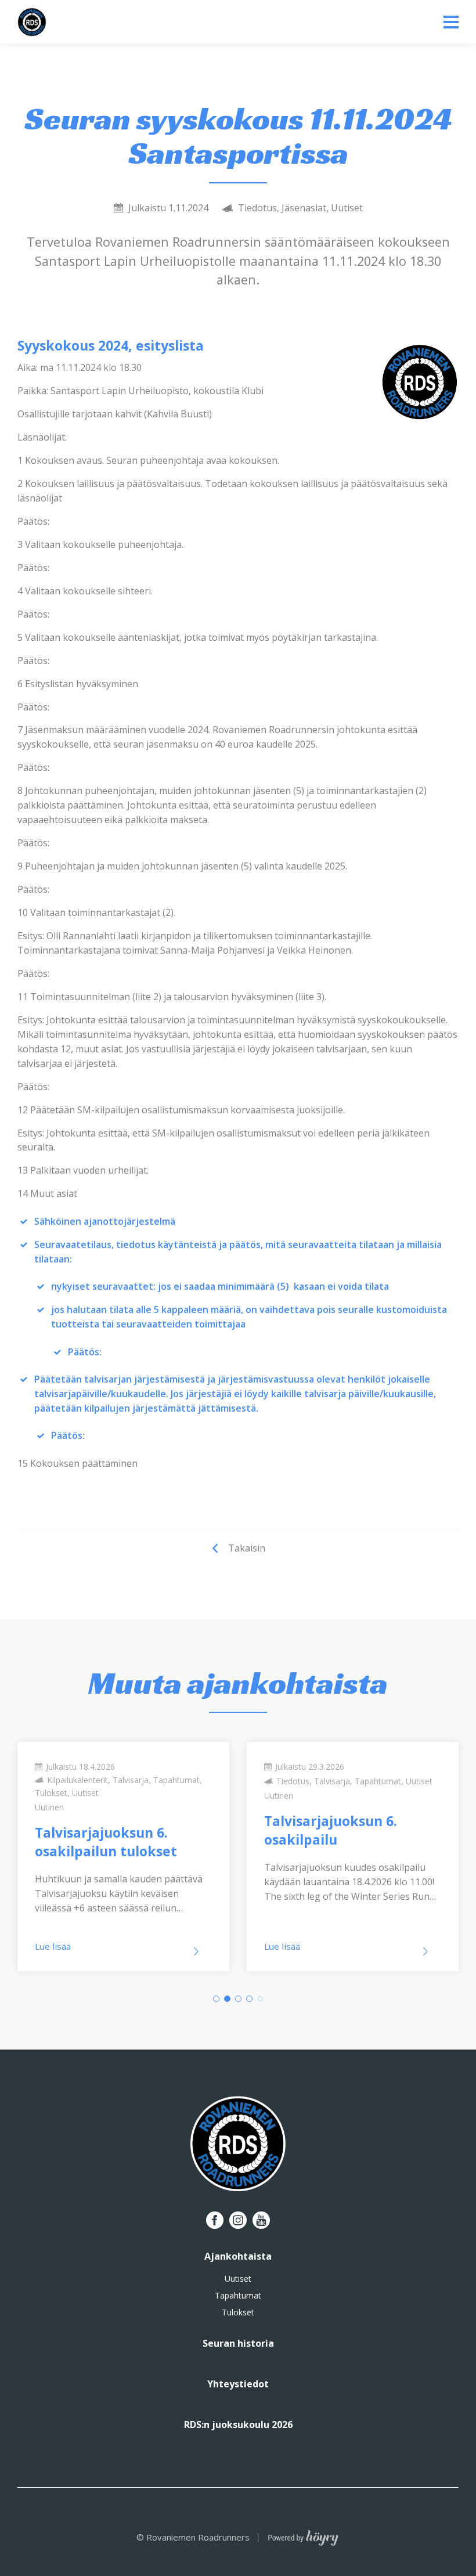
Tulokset (238, 2312)
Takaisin (247, 1548)
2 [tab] (227, 1999)
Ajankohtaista (238, 2256)
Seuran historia (238, 2343)
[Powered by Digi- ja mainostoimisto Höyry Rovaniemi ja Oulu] (303, 2535)
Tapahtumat (238, 2296)
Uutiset (238, 2279)
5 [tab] (260, 1999)
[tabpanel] (123, 1857)
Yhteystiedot (238, 2384)
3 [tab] (238, 1999)
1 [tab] (216, 1999)
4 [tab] (249, 1999)
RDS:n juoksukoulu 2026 (238, 2425)
